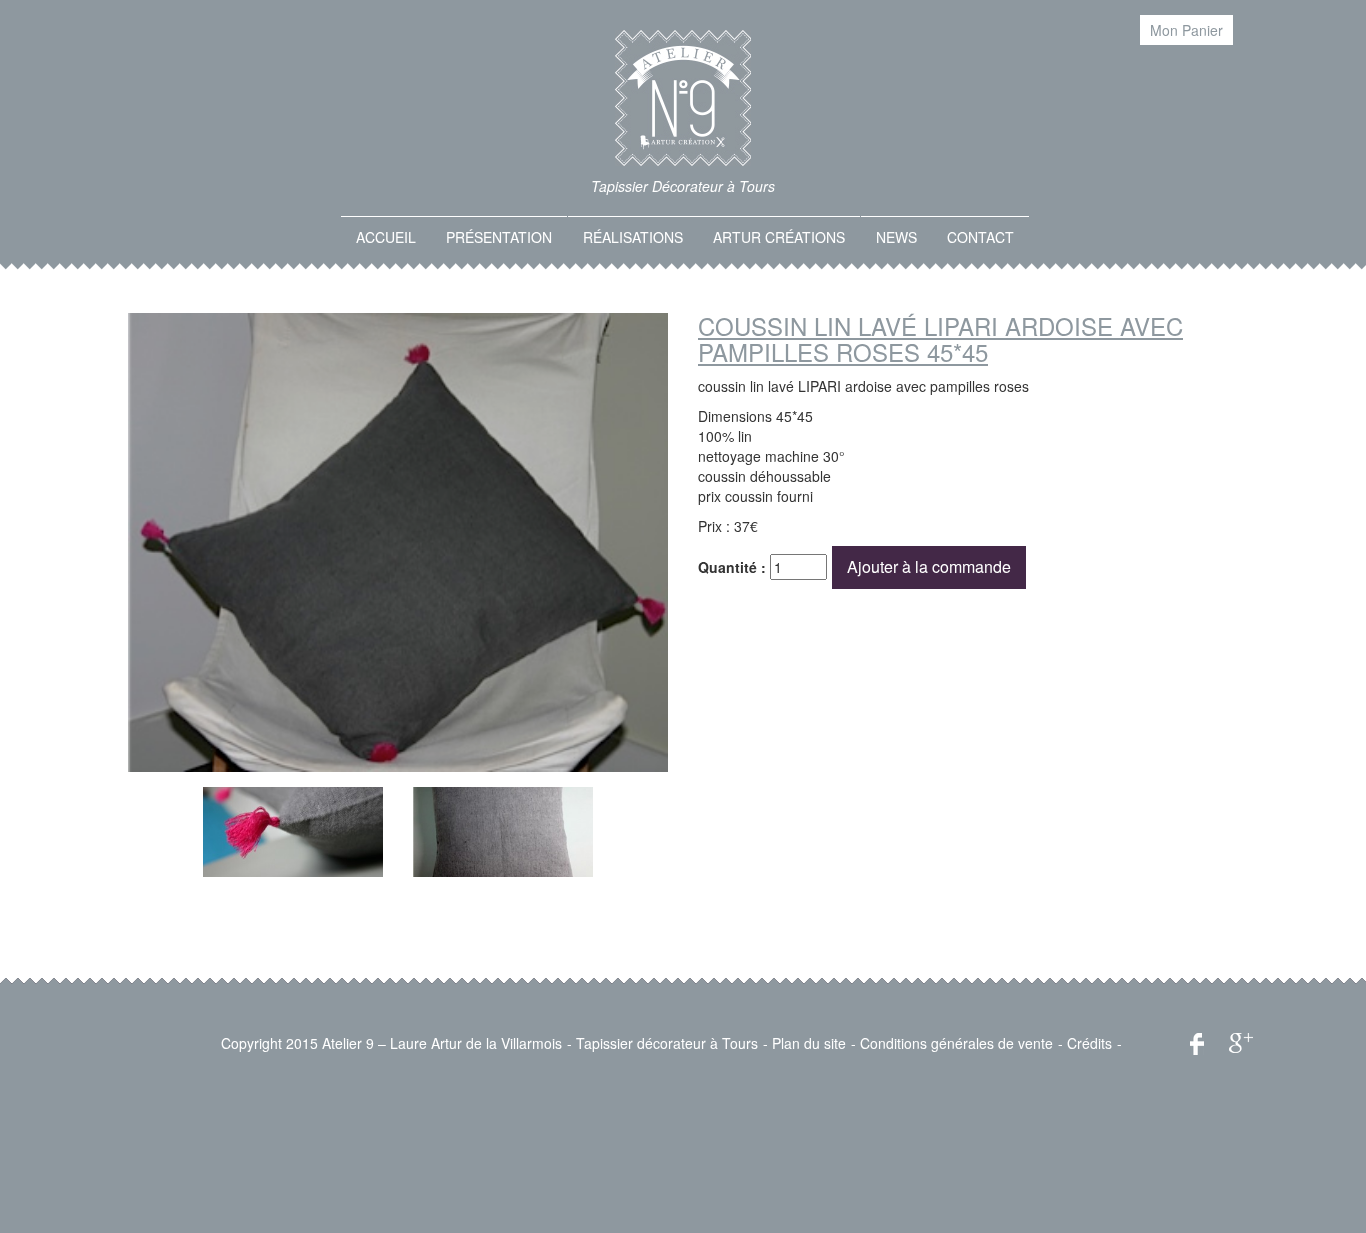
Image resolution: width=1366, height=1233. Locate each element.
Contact (980, 237)
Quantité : (732, 567)
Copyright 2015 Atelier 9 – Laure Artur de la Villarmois (391, 1043)
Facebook (1197, 1044)
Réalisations (633, 237)
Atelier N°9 (683, 98)
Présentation (499, 237)
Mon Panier (1186, 30)
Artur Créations (779, 237)
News (896, 237)
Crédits (1089, 1043)
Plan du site (809, 1043)
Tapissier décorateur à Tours (667, 1043)
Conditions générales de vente (956, 1043)
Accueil (386, 237)
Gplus (1241, 1043)
